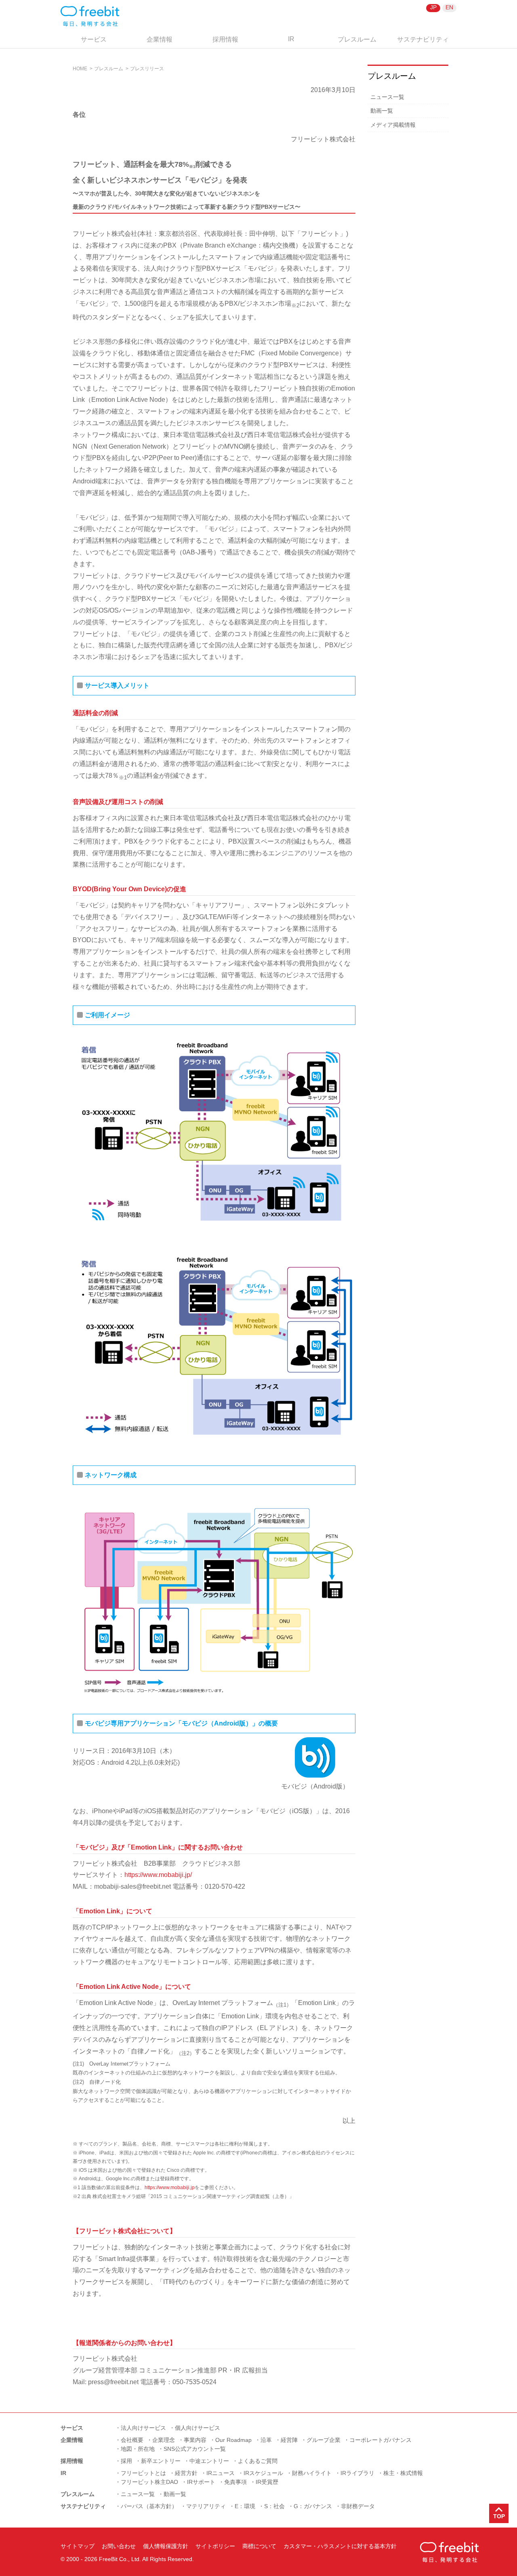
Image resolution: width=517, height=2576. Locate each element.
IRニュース (221, 2473)
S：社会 (274, 2506)
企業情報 (160, 39)
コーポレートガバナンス (380, 2440)
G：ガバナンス (313, 2506)
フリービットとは (143, 2473)
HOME (80, 69)
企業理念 (164, 2440)
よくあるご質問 (258, 2461)
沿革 (266, 2440)
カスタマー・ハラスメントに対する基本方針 (340, 2546)
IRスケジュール (263, 2473)
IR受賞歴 (267, 2482)
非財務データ (358, 2506)
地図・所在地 (138, 2449)
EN (449, 7)
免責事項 (235, 2482)
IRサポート (201, 2482)
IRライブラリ (357, 2473)
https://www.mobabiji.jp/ (158, 1875)
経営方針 (186, 2473)
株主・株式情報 (403, 2473)
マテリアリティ (206, 2506)
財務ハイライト (312, 2473)
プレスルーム (357, 39)
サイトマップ (78, 2546)
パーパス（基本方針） (149, 2506)
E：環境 (245, 2506)
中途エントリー (209, 2461)
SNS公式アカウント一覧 (195, 2449)
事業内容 (195, 2440)
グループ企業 (324, 2440)
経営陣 (289, 2440)
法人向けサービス (143, 2428)
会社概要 (132, 2440)
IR (291, 39)
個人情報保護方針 (166, 2546)
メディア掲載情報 (393, 125)
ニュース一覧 (387, 97)
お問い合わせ (119, 2546)
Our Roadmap (233, 2440)
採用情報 (225, 39)
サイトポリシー (215, 2546)
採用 (126, 2461)
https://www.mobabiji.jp (170, 2188)
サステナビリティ (423, 39)
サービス (94, 39)
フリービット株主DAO (149, 2482)
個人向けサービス (198, 2428)
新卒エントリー (161, 2461)
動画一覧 (382, 111)
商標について (259, 2546)
